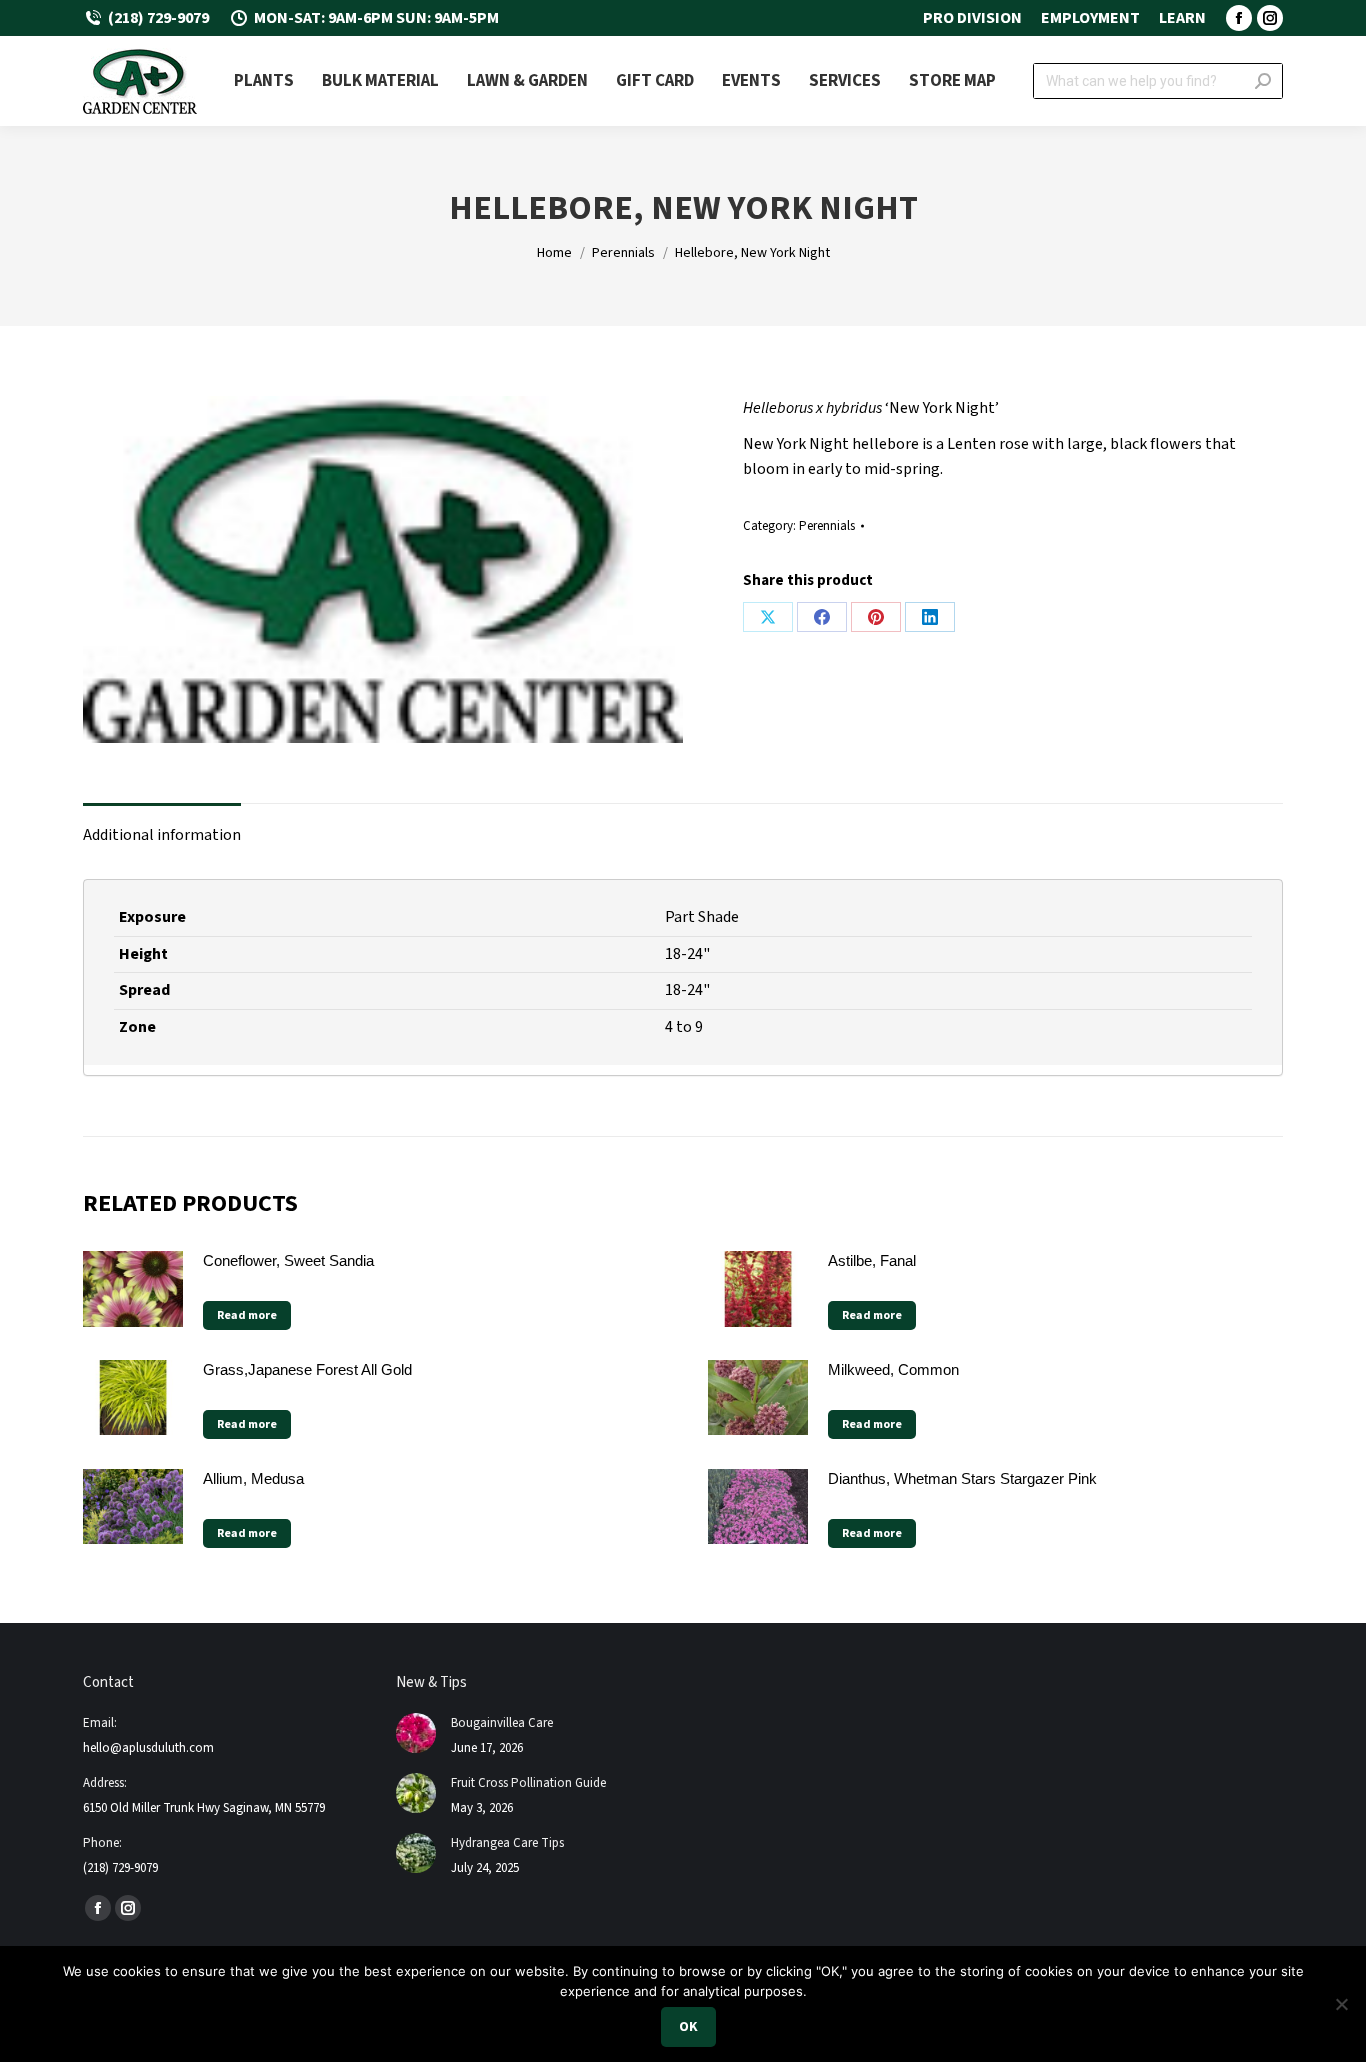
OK (688, 2027)
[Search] (1263, 81)
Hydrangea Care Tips (507, 1843)
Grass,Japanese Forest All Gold (307, 1369)
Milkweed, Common (893, 1369)
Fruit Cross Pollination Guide (528, 1783)
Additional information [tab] (162, 835)
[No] (1341, 2004)
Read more (247, 1315)
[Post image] (416, 1733)
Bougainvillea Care (502, 1723)
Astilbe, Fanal (872, 1260)
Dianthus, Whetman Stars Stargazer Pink (962, 1478)
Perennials (827, 526)
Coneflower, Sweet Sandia (288, 1260)
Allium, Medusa (253, 1478)
